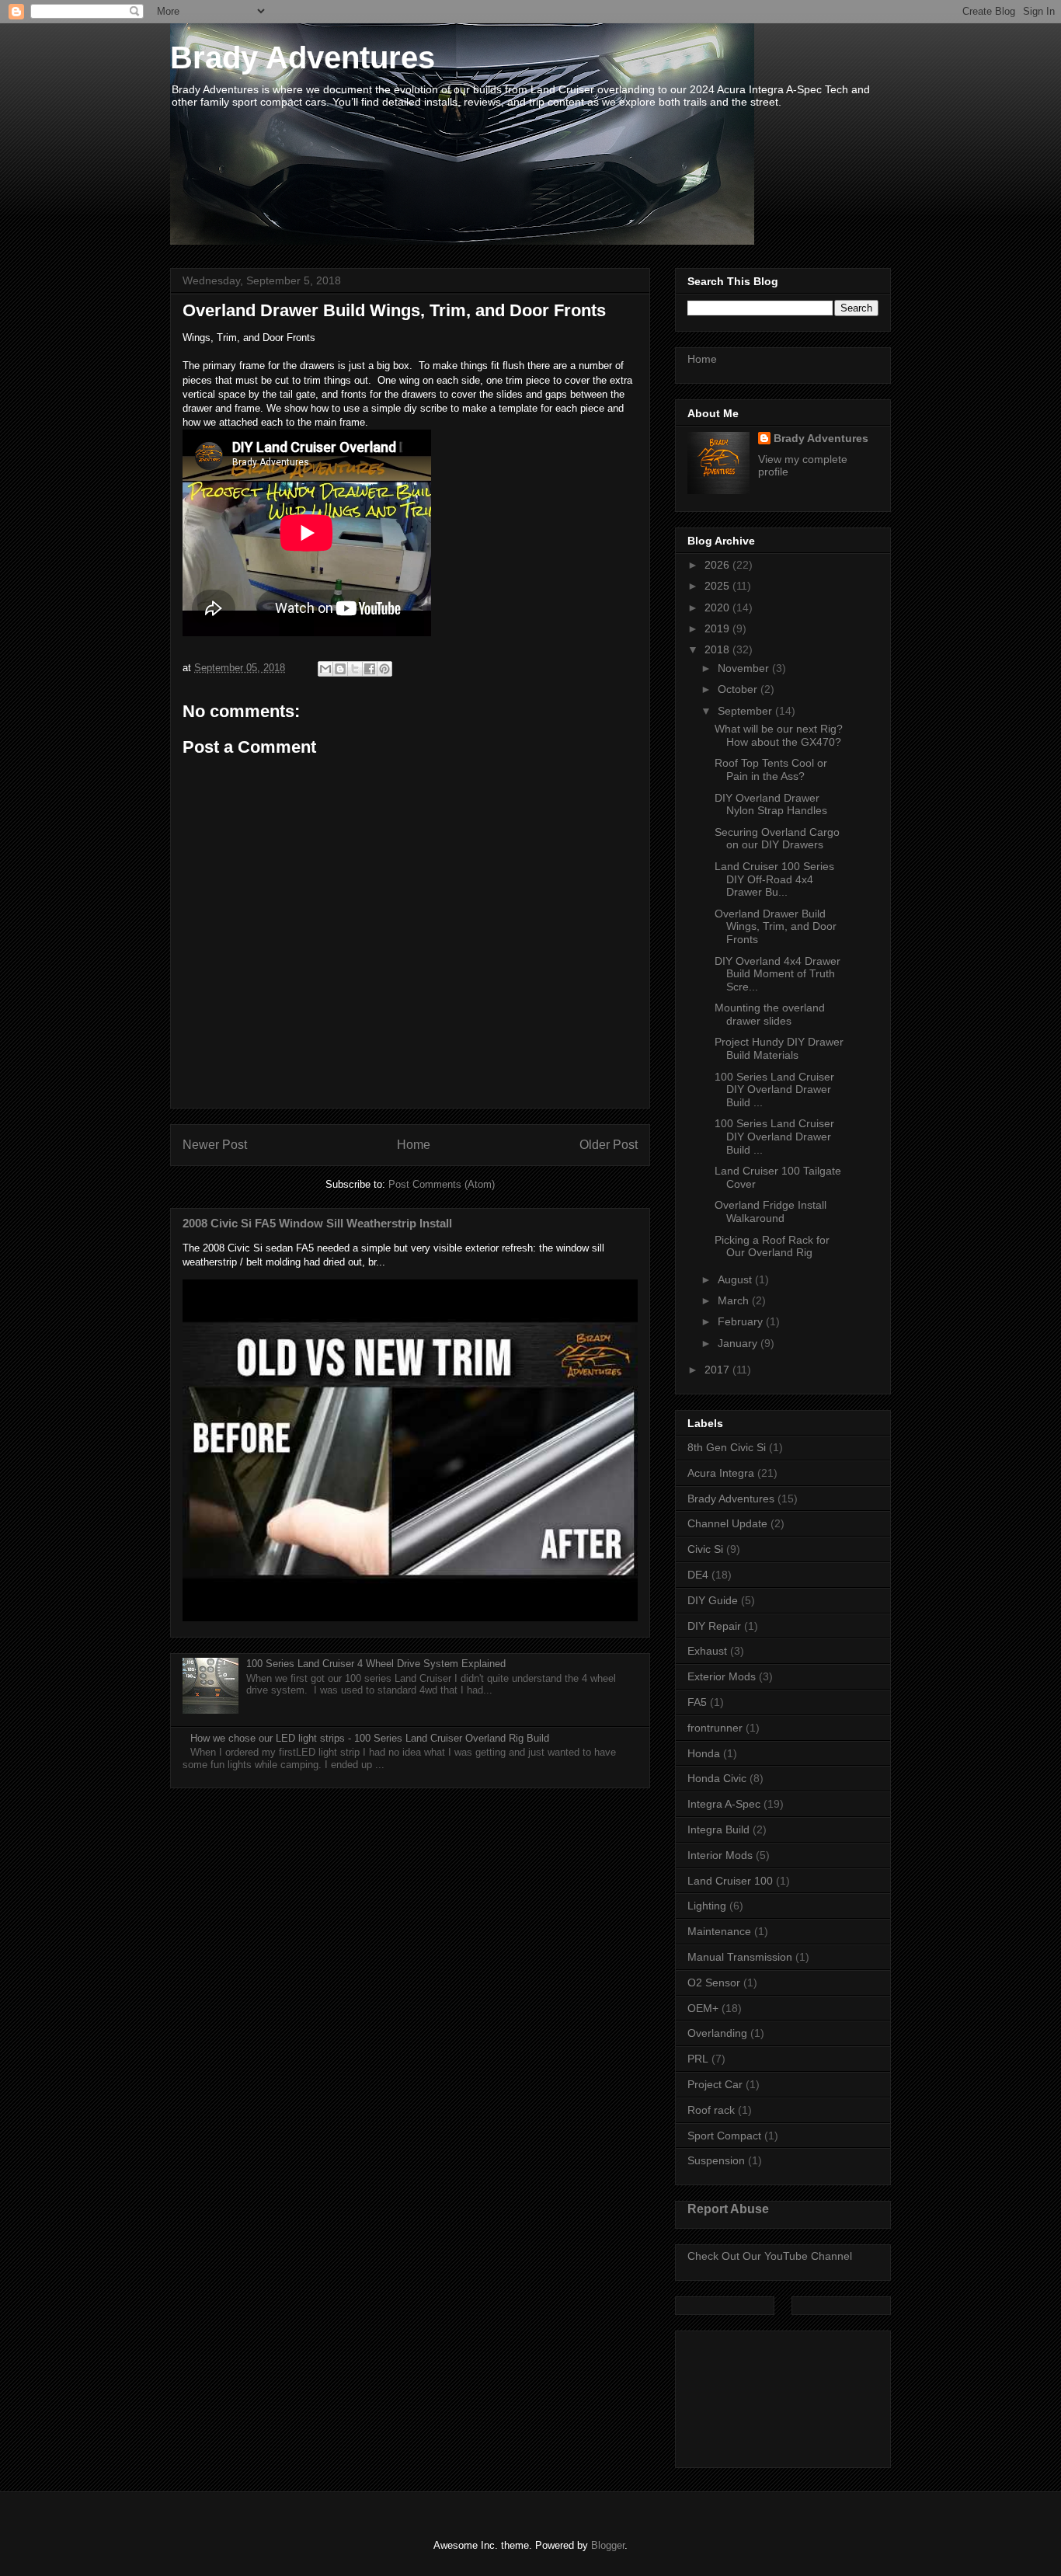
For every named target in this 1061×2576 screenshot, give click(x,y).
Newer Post (215, 1145)
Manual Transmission (740, 1957)
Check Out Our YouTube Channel (770, 2256)
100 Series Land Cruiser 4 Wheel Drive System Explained (376, 1664)
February (742, 1321)
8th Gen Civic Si (727, 1447)
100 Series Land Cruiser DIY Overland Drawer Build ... (774, 1090)
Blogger (608, 2545)
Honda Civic (717, 1778)
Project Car (715, 2084)
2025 (718, 586)
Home (414, 1145)
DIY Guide (713, 1600)
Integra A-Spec (724, 1804)
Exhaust (707, 1651)
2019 (718, 628)
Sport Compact (724, 2136)
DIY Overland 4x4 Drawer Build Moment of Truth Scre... (777, 974)
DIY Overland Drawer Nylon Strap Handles (771, 804)
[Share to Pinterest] (384, 669)
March (735, 1300)
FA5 (697, 1702)
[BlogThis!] (340, 669)
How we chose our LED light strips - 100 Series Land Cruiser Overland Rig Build (370, 1738)
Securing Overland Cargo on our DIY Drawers (777, 839)
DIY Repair (714, 1626)
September (746, 711)
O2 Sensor (714, 1982)
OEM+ (703, 2008)
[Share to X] (355, 669)
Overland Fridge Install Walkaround (771, 1211)
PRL (698, 2059)
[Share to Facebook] (370, 669)
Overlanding (717, 2033)
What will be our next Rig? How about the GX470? (779, 735)
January (739, 1343)
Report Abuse (728, 2209)
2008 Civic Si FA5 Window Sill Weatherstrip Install (317, 1223)
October (739, 689)
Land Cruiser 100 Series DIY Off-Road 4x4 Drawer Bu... (774, 879)
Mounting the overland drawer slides (770, 1014)
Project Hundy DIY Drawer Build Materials (779, 1048)
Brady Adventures (303, 57)
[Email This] (325, 669)
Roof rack (711, 2110)
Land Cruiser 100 (730, 1881)
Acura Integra (721, 1473)
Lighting (707, 1906)
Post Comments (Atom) (442, 1184)
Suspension (716, 2160)
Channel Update (727, 1523)
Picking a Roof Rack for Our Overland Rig (772, 1246)
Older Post (609, 1145)
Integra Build (718, 1829)
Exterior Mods (722, 1676)
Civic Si (705, 1549)
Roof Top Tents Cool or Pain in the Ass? (771, 769)
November (745, 668)
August (736, 1279)
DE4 (698, 1575)
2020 (718, 607)
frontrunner (715, 1728)
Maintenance (719, 1931)
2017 (718, 1370)
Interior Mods (720, 1855)
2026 (718, 565)
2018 (718, 649)
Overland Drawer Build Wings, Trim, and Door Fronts (776, 927)
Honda (704, 1753)
